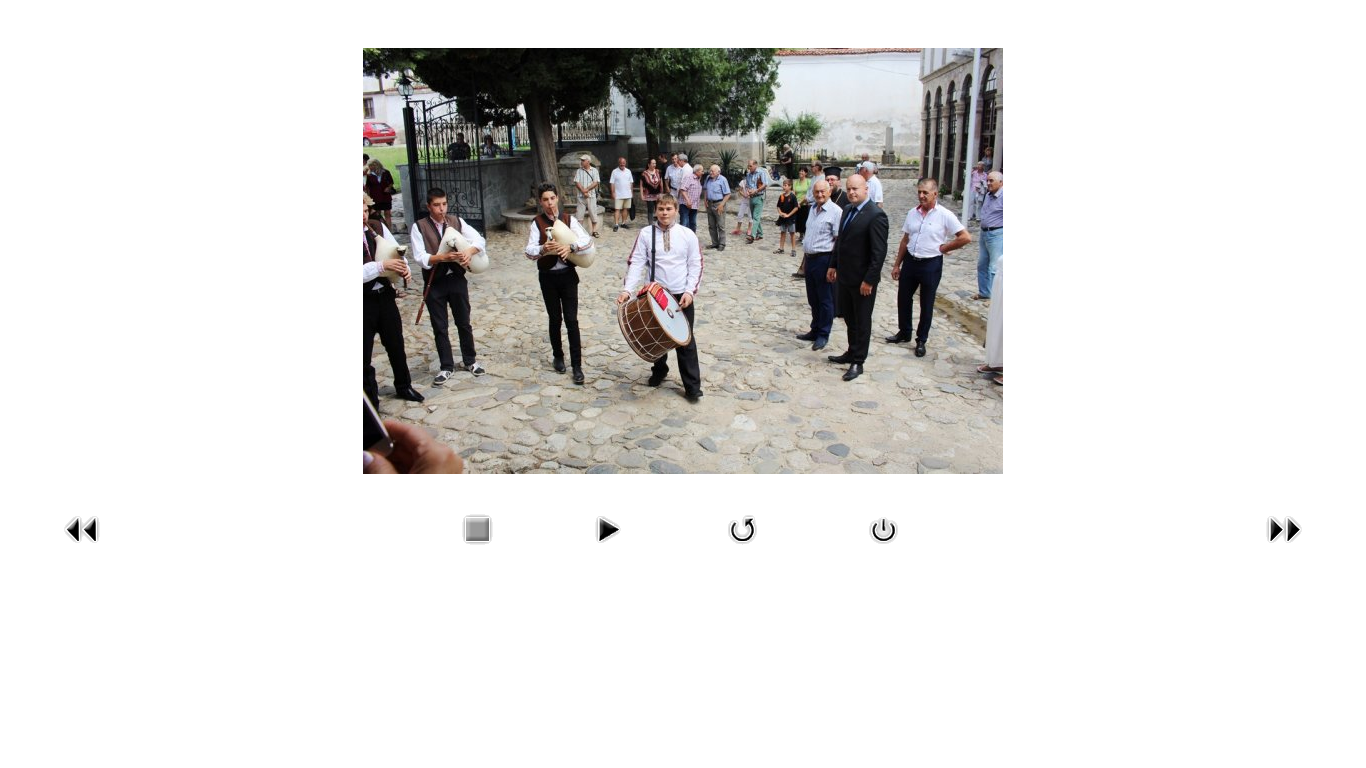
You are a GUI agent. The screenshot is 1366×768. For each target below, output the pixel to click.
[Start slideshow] (607, 547)
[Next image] (1284, 547)
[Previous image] (82, 547)
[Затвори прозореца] (884, 547)
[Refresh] (743, 547)
